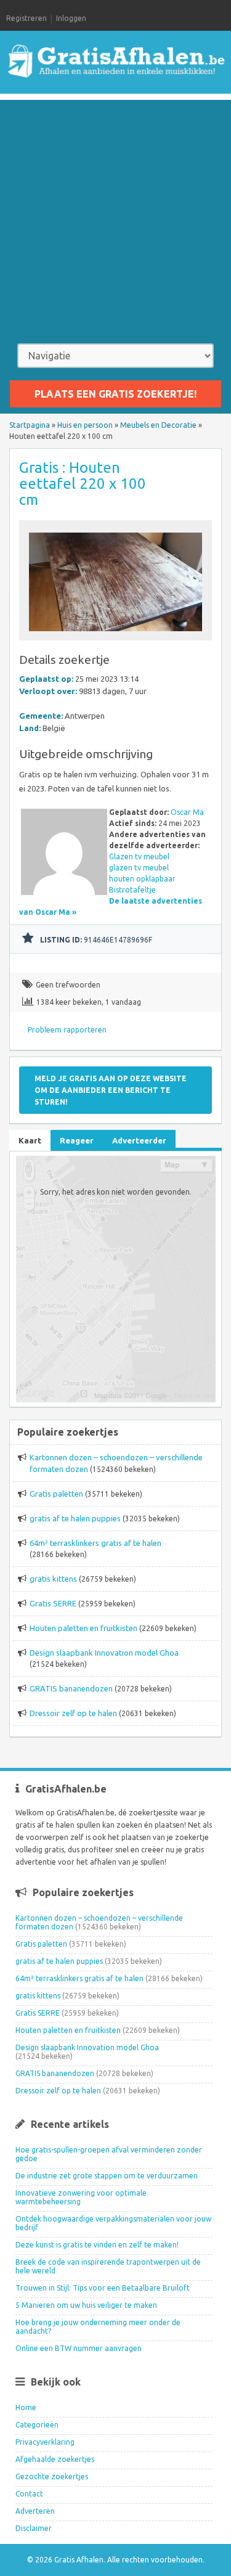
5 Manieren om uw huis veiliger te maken (86, 2305)
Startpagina (30, 425)
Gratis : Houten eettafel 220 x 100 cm (83, 484)
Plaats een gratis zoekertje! (115, 394)
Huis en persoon (85, 425)
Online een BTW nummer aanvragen (79, 2348)
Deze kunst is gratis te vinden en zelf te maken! (97, 2245)
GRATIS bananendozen (71, 1688)
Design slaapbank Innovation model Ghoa (104, 1653)
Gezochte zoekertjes (52, 2476)
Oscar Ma (187, 812)
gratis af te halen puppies (75, 1518)
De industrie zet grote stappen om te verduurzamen (107, 2176)
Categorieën (37, 2425)
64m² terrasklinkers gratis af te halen (95, 1543)
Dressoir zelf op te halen (73, 1713)
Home (26, 2407)
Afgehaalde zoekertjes (55, 2459)
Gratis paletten (56, 1494)
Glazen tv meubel (139, 857)
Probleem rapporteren (67, 1030)
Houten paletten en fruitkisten (83, 1628)
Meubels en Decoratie (158, 425)
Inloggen (71, 18)
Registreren (26, 18)
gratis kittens (53, 1579)
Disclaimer (34, 2528)
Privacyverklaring (45, 2442)
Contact (29, 2494)
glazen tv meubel (139, 868)
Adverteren (35, 2511)
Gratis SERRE (53, 1603)
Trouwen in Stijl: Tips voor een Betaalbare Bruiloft (103, 2288)
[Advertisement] (115, 215)
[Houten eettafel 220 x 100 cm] (116, 635)
